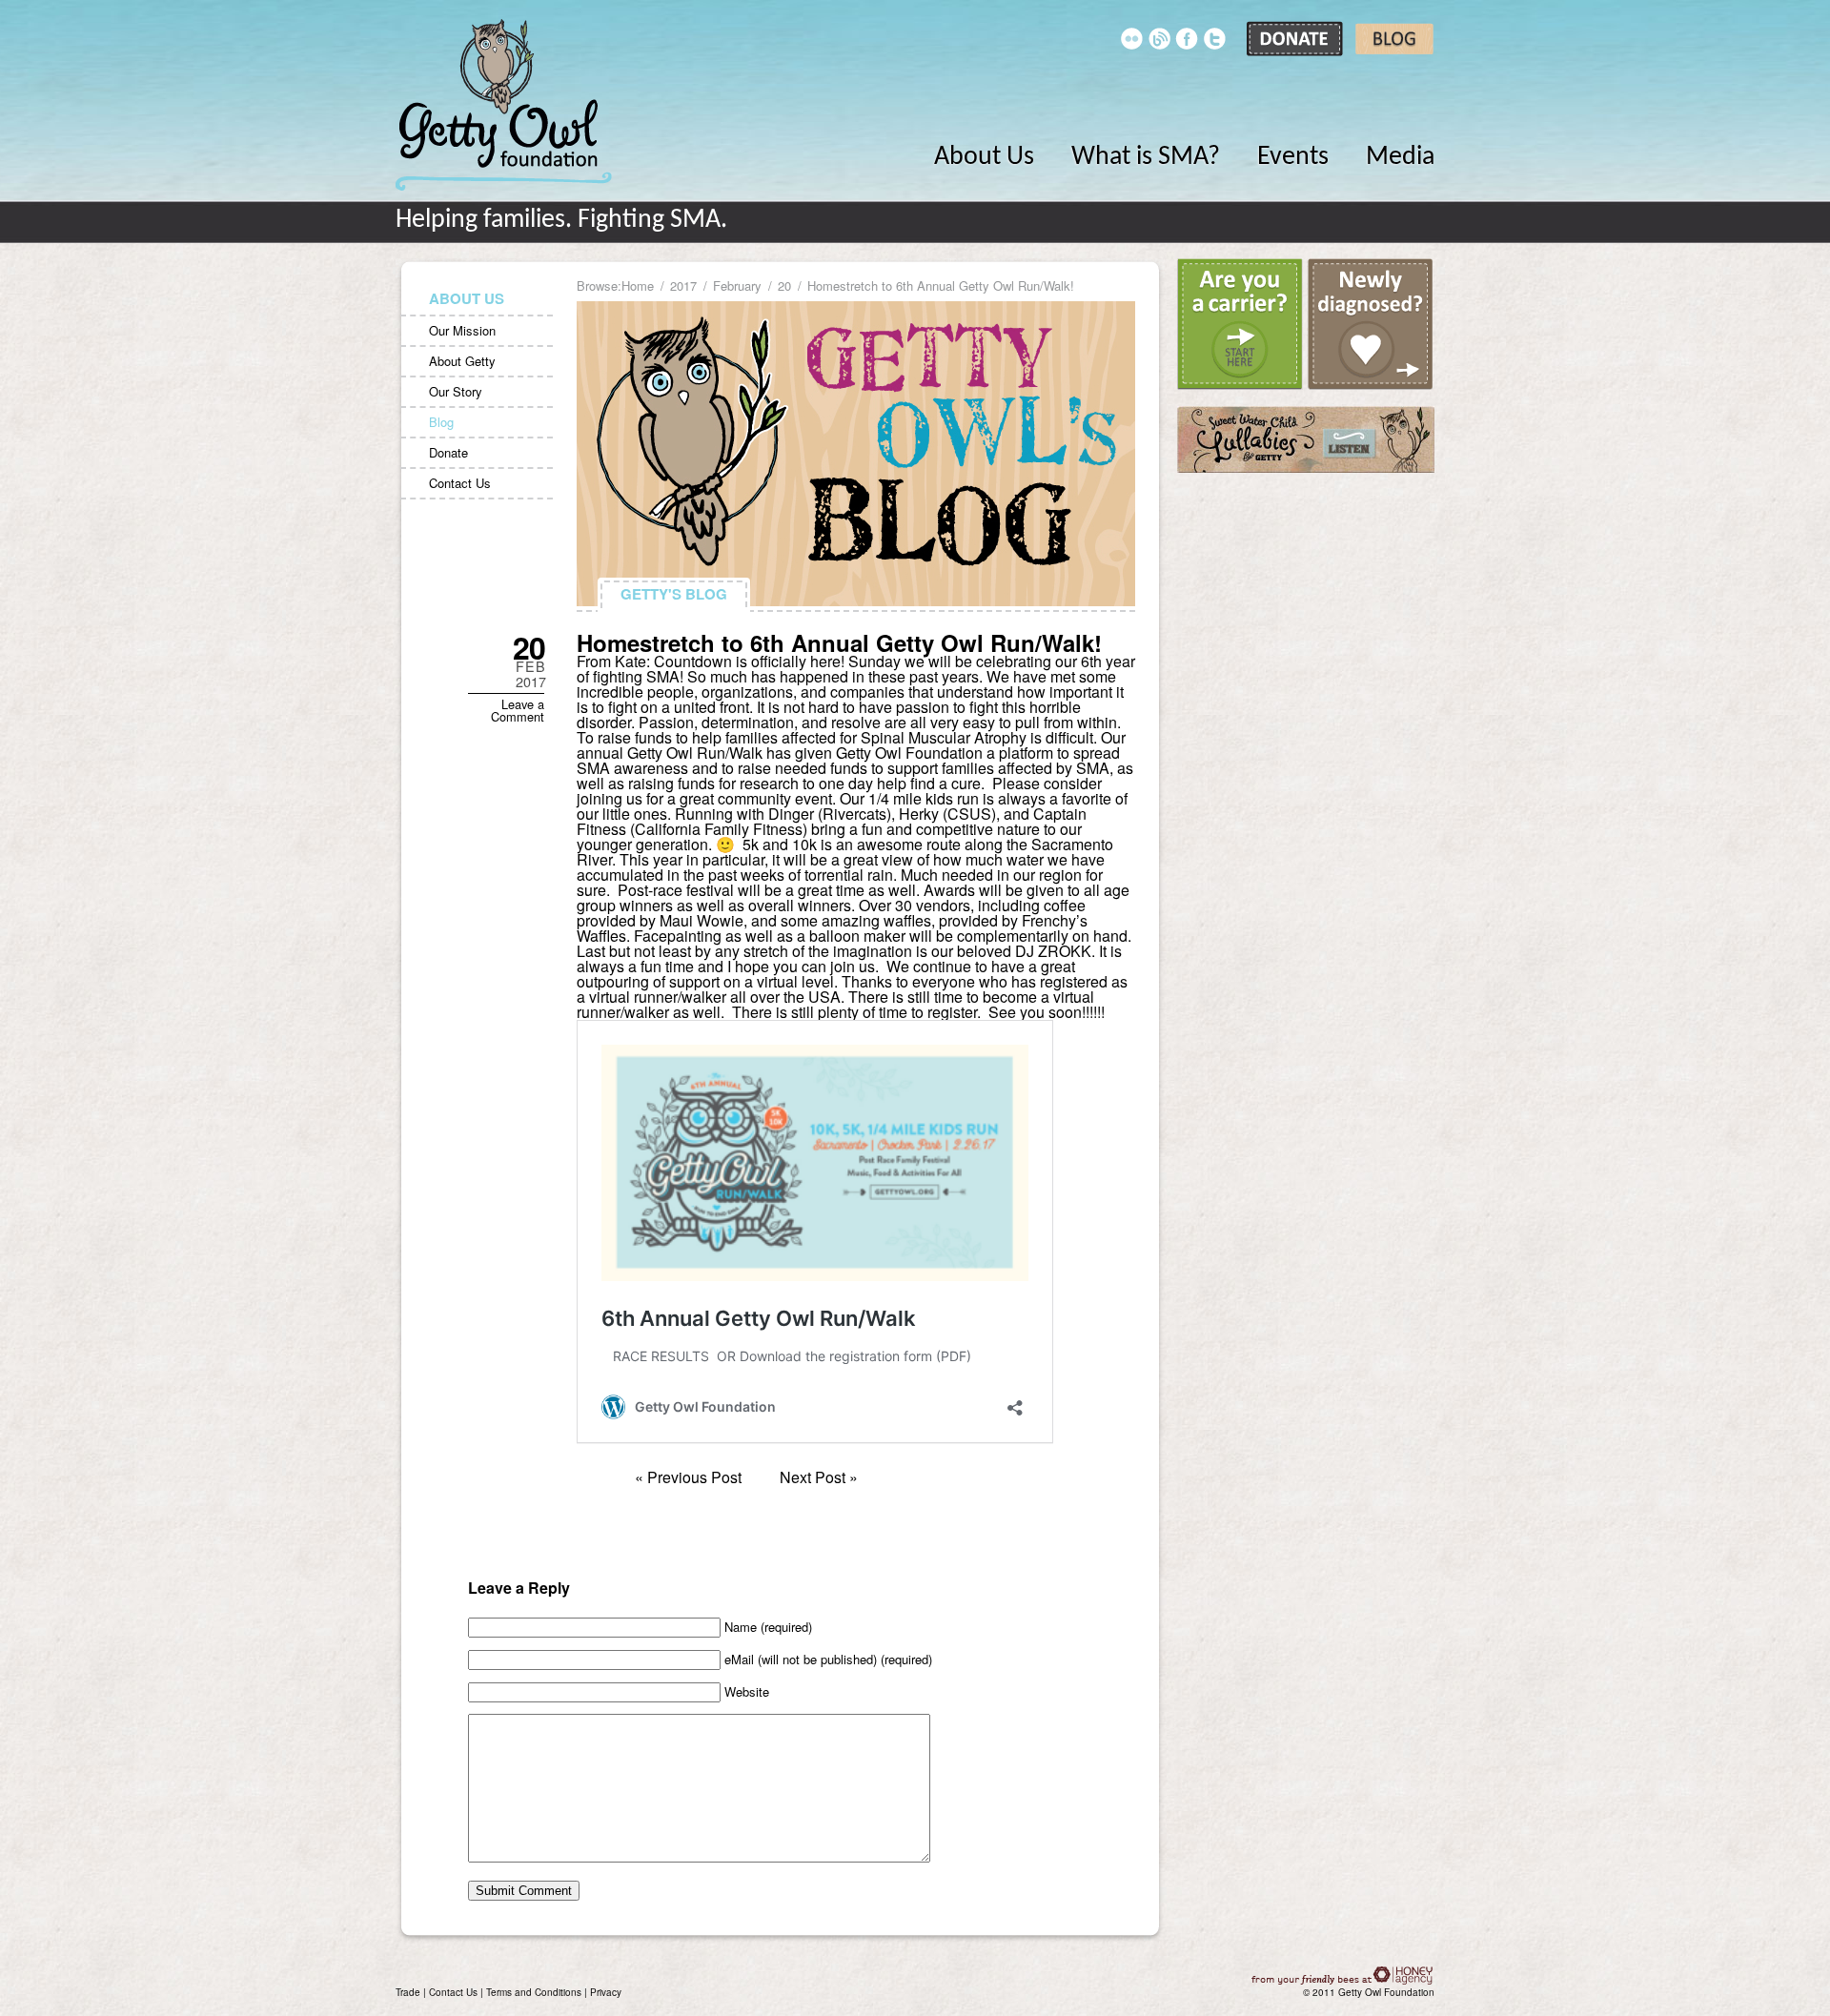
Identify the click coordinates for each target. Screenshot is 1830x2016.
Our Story (456, 391)
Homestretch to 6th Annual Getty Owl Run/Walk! (839, 642)
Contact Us (460, 483)
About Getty (462, 361)
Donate (448, 452)
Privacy (606, 1992)
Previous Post (694, 1477)
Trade (408, 1992)
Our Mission (462, 330)
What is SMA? (1146, 157)
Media (1400, 157)
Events (1293, 157)
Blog (441, 422)
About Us (984, 157)
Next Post (813, 1477)
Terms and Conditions (534, 1992)
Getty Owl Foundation (504, 105)
